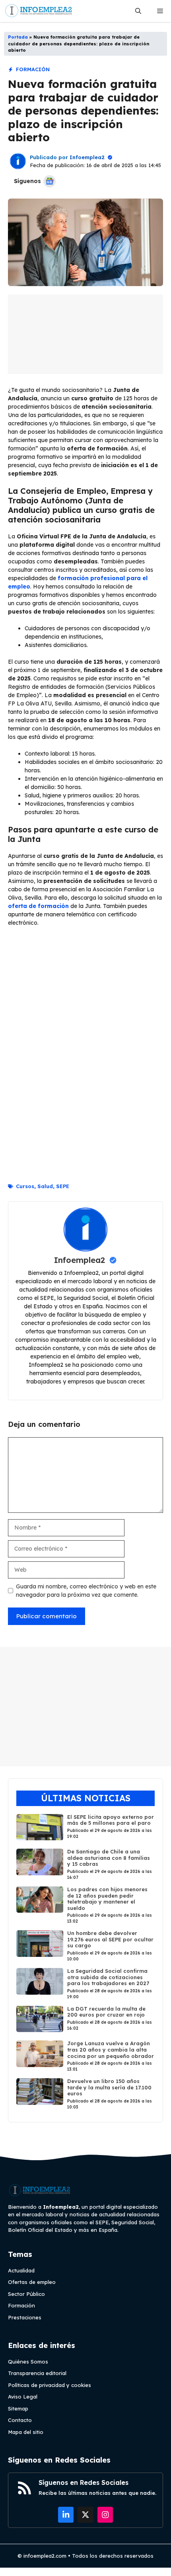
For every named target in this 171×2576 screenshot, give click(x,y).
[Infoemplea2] (39, 11)
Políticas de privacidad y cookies (50, 2385)
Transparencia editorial (37, 2373)
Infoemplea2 (87, 157)
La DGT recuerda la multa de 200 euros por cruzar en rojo (106, 2012)
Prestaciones (25, 2317)
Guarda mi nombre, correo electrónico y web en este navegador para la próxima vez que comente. (86, 1591)
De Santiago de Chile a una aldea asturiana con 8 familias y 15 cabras (109, 1858)
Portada (18, 37)
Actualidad (21, 2270)
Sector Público (26, 2294)
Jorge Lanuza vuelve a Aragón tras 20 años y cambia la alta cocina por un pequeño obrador (111, 2049)
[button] (138, 11)
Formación (33, 69)
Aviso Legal (23, 2397)
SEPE (63, 1186)
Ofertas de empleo (32, 2282)
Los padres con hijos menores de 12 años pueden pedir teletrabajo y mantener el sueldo (107, 1899)
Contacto (20, 2420)
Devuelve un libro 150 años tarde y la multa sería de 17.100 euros (109, 2087)
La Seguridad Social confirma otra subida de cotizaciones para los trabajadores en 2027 (108, 1977)
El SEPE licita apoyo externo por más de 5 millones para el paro (111, 1820)
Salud (45, 1186)
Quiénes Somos (28, 2362)
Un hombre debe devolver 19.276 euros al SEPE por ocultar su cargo (110, 1939)
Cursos (25, 1186)
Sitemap (18, 2408)
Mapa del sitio (26, 2432)
